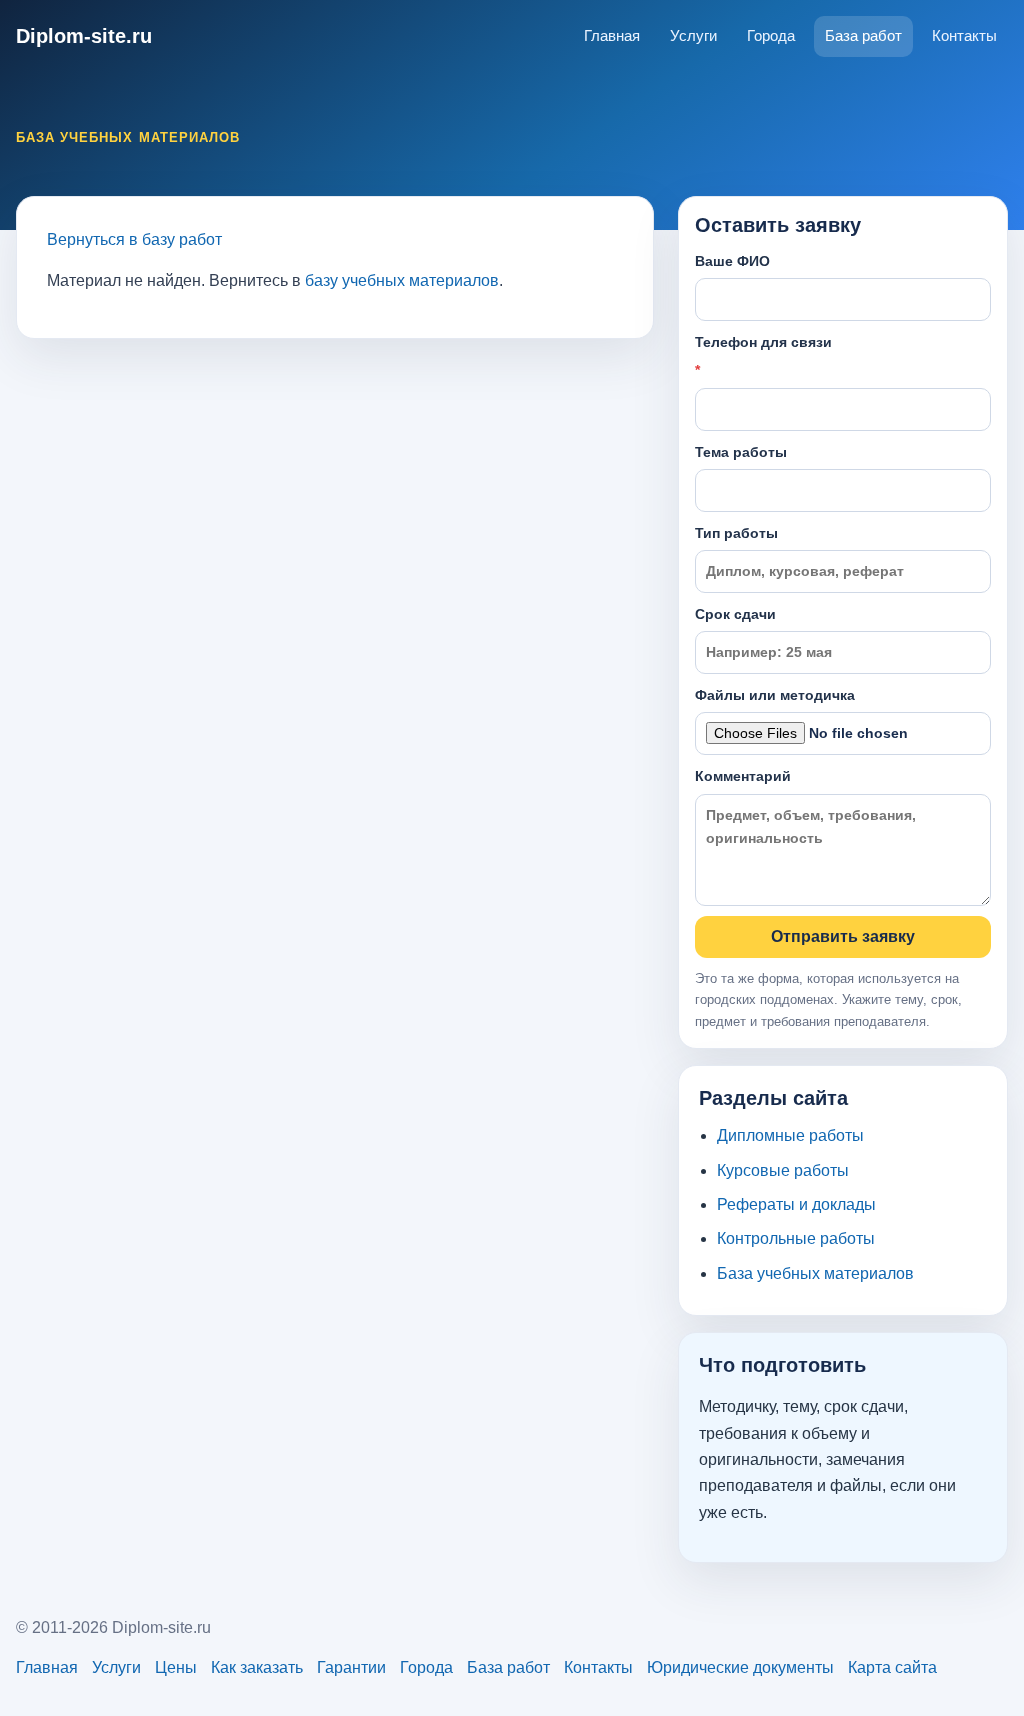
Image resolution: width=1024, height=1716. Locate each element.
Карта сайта (892, 1667)
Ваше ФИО (732, 261)
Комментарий (743, 776)
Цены (176, 1667)
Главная (612, 35)
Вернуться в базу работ (134, 239)
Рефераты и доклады (796, 1204)
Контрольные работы (796, 1238)
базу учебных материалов (402, 280)
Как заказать (257, 1667)
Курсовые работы (783, 1170)
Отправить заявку (843, 936)
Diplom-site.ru (84, 36)
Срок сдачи (735, 614)
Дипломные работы (790, 1135)
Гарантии (351, 1667)
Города (771, 35)
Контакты (964, 35)
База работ (863, 35)
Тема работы (741, 452)
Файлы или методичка (775, 695)
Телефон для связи (763, 356)
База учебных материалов (815, 1273)
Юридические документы (740, 1667)
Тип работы (736, 533)
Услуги (693, 35)
